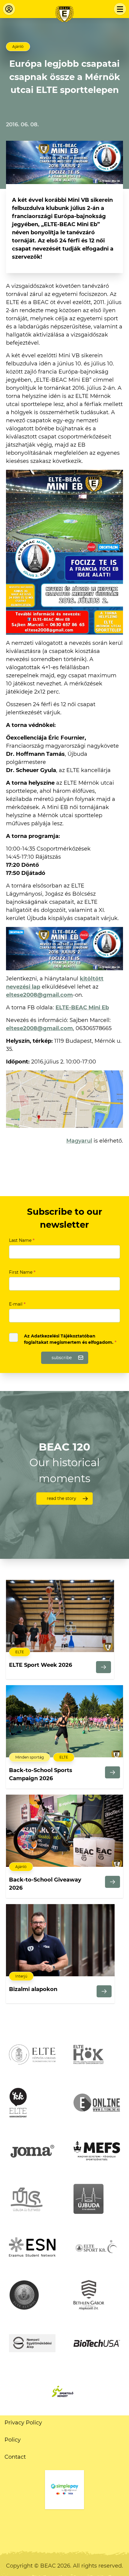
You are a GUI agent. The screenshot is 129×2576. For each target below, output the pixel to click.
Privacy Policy (23, 2423)
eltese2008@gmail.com (39, 995)
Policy (13, 2440)
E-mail (17, 1304)
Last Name (22, 1240)
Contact (15, 2457)
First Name (22, 1272)
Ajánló (18, 46)
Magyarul (79, 1141)
